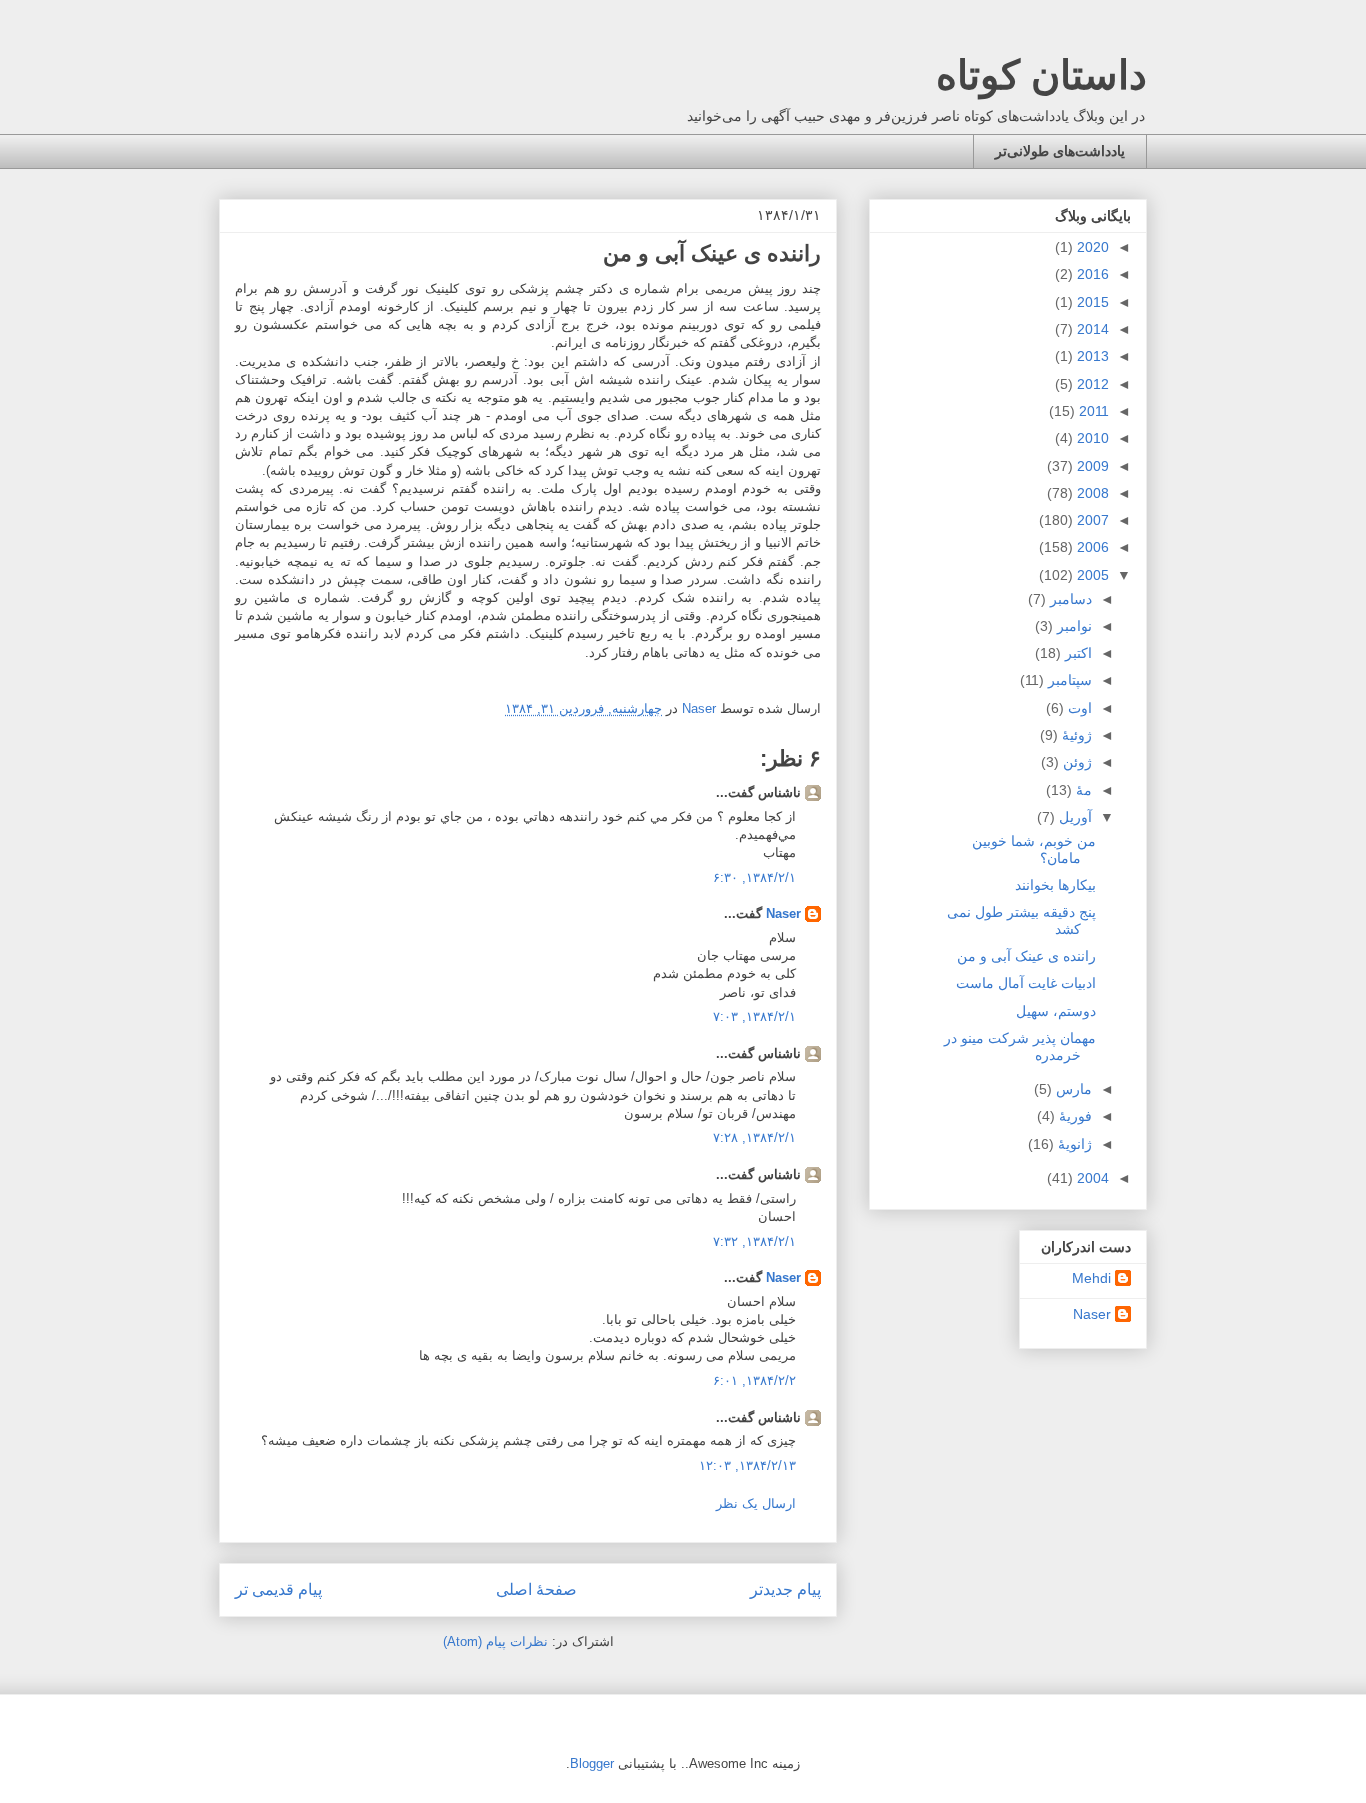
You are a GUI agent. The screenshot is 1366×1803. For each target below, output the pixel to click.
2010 (1091, 438)
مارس (1072, 1089)
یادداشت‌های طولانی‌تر (1060, 151)
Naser (783, 913)
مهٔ (1082, 790)
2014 (1091, 329)
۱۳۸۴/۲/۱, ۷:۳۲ (754, 1241)
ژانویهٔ (1073, 1144)
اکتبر (1076, 653)
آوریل (1073, 817)
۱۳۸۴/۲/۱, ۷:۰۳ (754, 1016)
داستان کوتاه (1041, 75)
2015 (1091, 302)
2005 (1091, 575)
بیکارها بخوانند (1055, 885)
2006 (1091, 547)
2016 (1091, 274)
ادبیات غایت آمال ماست (1026, 983)
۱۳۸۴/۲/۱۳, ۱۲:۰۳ (747, 1465)
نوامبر (1072, 626)
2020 (1091, 247)
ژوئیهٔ (1075, 735)
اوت (1078, 708)
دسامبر (1069, 599)
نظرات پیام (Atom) (495, 1641)
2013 (1091, 356)
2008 (1091, 493)
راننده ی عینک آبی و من (1026, 956)
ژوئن (1075, 762)
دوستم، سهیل (1056, 1011)
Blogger (592, 1763)
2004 (1091, 1178)
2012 (1091, 384)
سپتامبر (1068, 680)
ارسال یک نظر (756, 1503)
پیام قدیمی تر (278, 1589)
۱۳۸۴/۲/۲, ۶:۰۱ (754, 1380)
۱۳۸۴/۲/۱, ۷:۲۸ (754, 1137)
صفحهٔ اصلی (536, 1589)
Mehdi (1091, 1278)
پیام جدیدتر (785, 1589)
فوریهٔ (1073, 1116)
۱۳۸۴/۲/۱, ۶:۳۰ (754, 877)
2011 (1092, 411)
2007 (1091, 520)
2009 (1091, 466)
